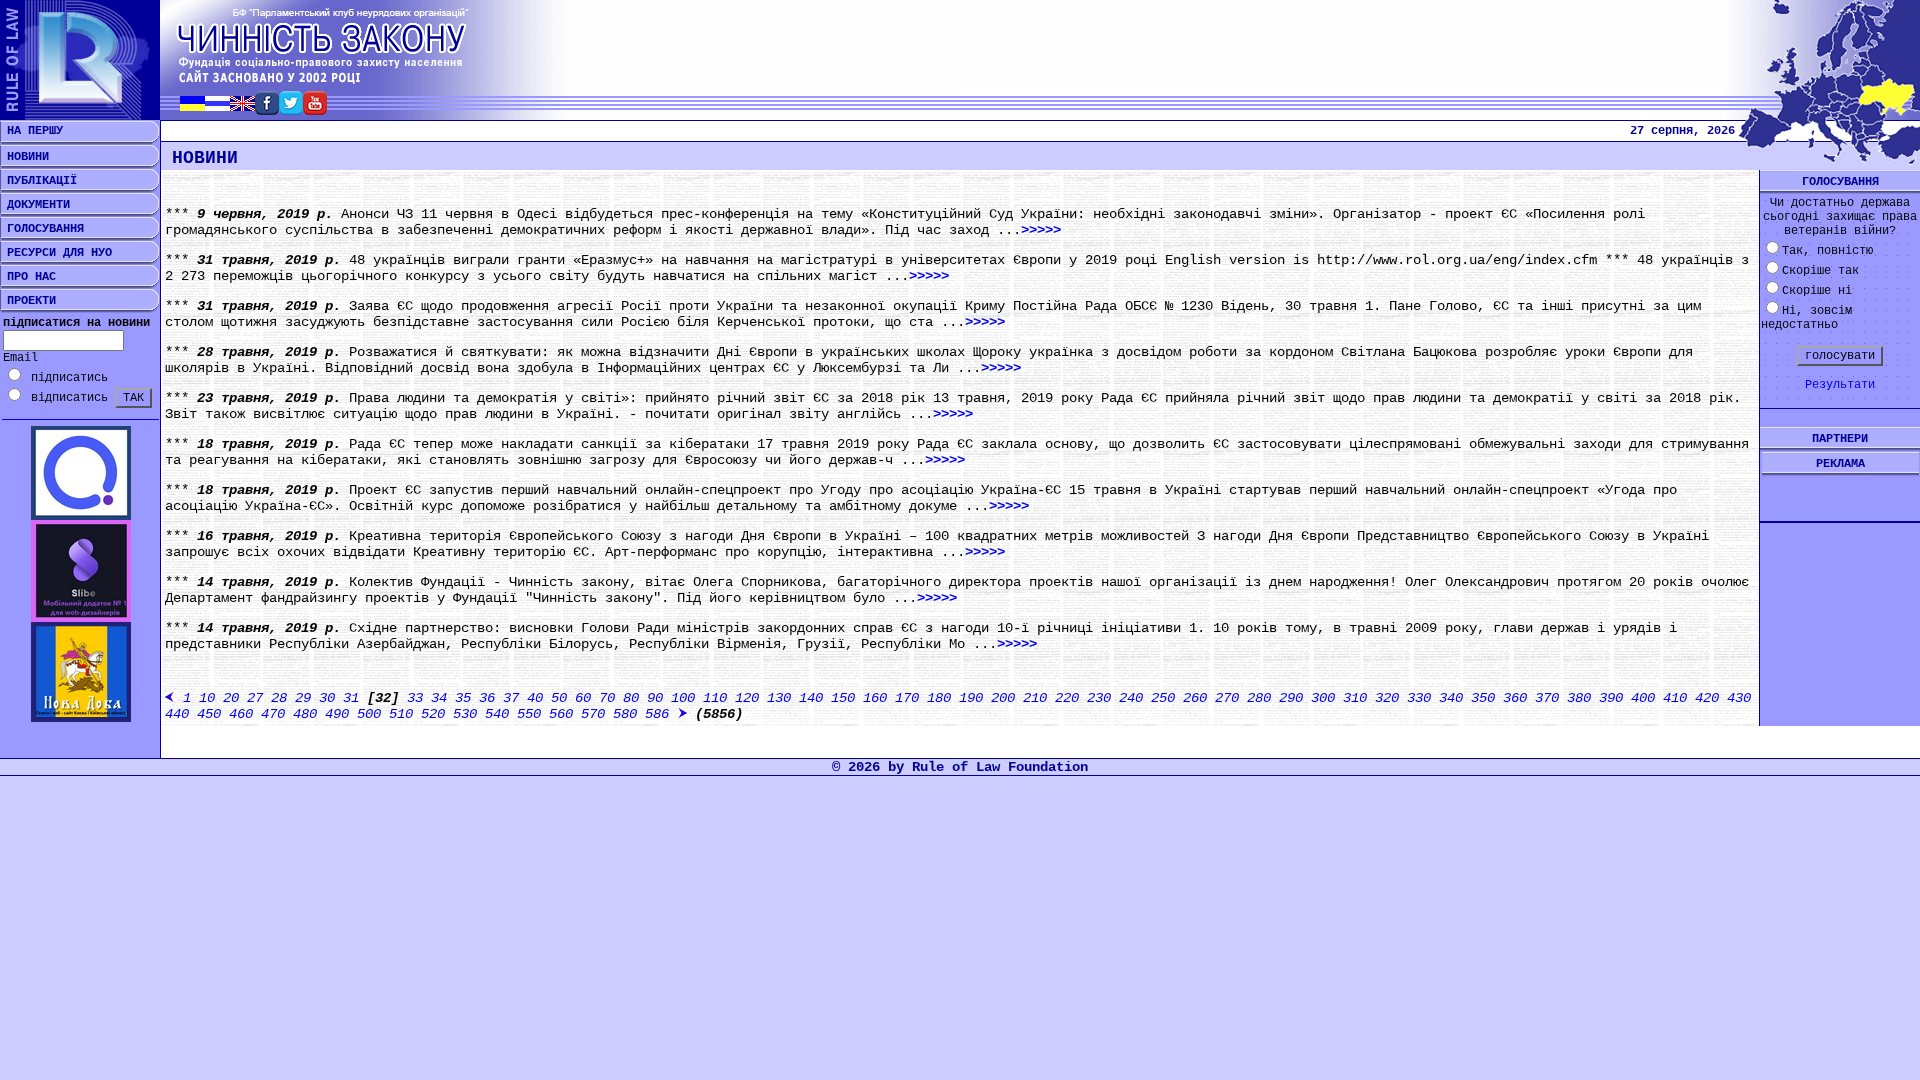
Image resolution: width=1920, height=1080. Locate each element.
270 (1227, 698)
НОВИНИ (24, 157)
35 (463, 698)
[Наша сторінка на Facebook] (267, 109)
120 (747, 698)
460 (241, 714)
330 (1419, 698)
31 (351, 698)
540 (497, 714)
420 (1707, 698)
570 (593, 714)
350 (1483, 698)
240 (1131, 698)
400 (1643, 698)
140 (811, 698)
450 (209, 714)
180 (939, 698)
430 (1739, 698)
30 (327, 698)
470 (273, 714)
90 (655, 698)
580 (625, 714)
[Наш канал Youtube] (315, 109)
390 (1611, 698)
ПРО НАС (28, 277)
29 (303, 698)
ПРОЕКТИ (28, 301)
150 (843, 698)
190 (971, 698)
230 (1099, 698)
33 (415, 698)
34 (439, 698)
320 (1387, 698)
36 (487, 698)
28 (279, 698)
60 (583, 698)
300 (1323, 698)
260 (1195, 698)
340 (1451, 698)
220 (1067, 698)
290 (1291, 698)
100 (683, 698)
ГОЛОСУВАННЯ (42, 229)
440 (177, 714)
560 (561, 714)
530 (465, 714)
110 (715, 698)
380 (1579, 698)
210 (1035, 698)
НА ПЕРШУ (31, 131)
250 (1163, 698)
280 (1259, 698)
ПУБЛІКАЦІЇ (38, 181)
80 (631, 698)
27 (255, 698)
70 (607, 698)
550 (529, 714)
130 (779, 698)
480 (305, 714)
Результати (1840, 385)
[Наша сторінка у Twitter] (291, 109)
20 (231, 698)
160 (875, 698)
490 (337, 714)
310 (1355, 698)
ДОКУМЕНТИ (35, 205)
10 (207, 698)
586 (657, 714)
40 (535, 698)
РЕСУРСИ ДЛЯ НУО (56, 253)
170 (907, 698)
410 (1675, 698)
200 (1003, 698)
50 (559, 698)
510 (401, 714)
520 (433, 714)
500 (369, 714)
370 (1547, 698)
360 (1515, 698)
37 (511, 698)
